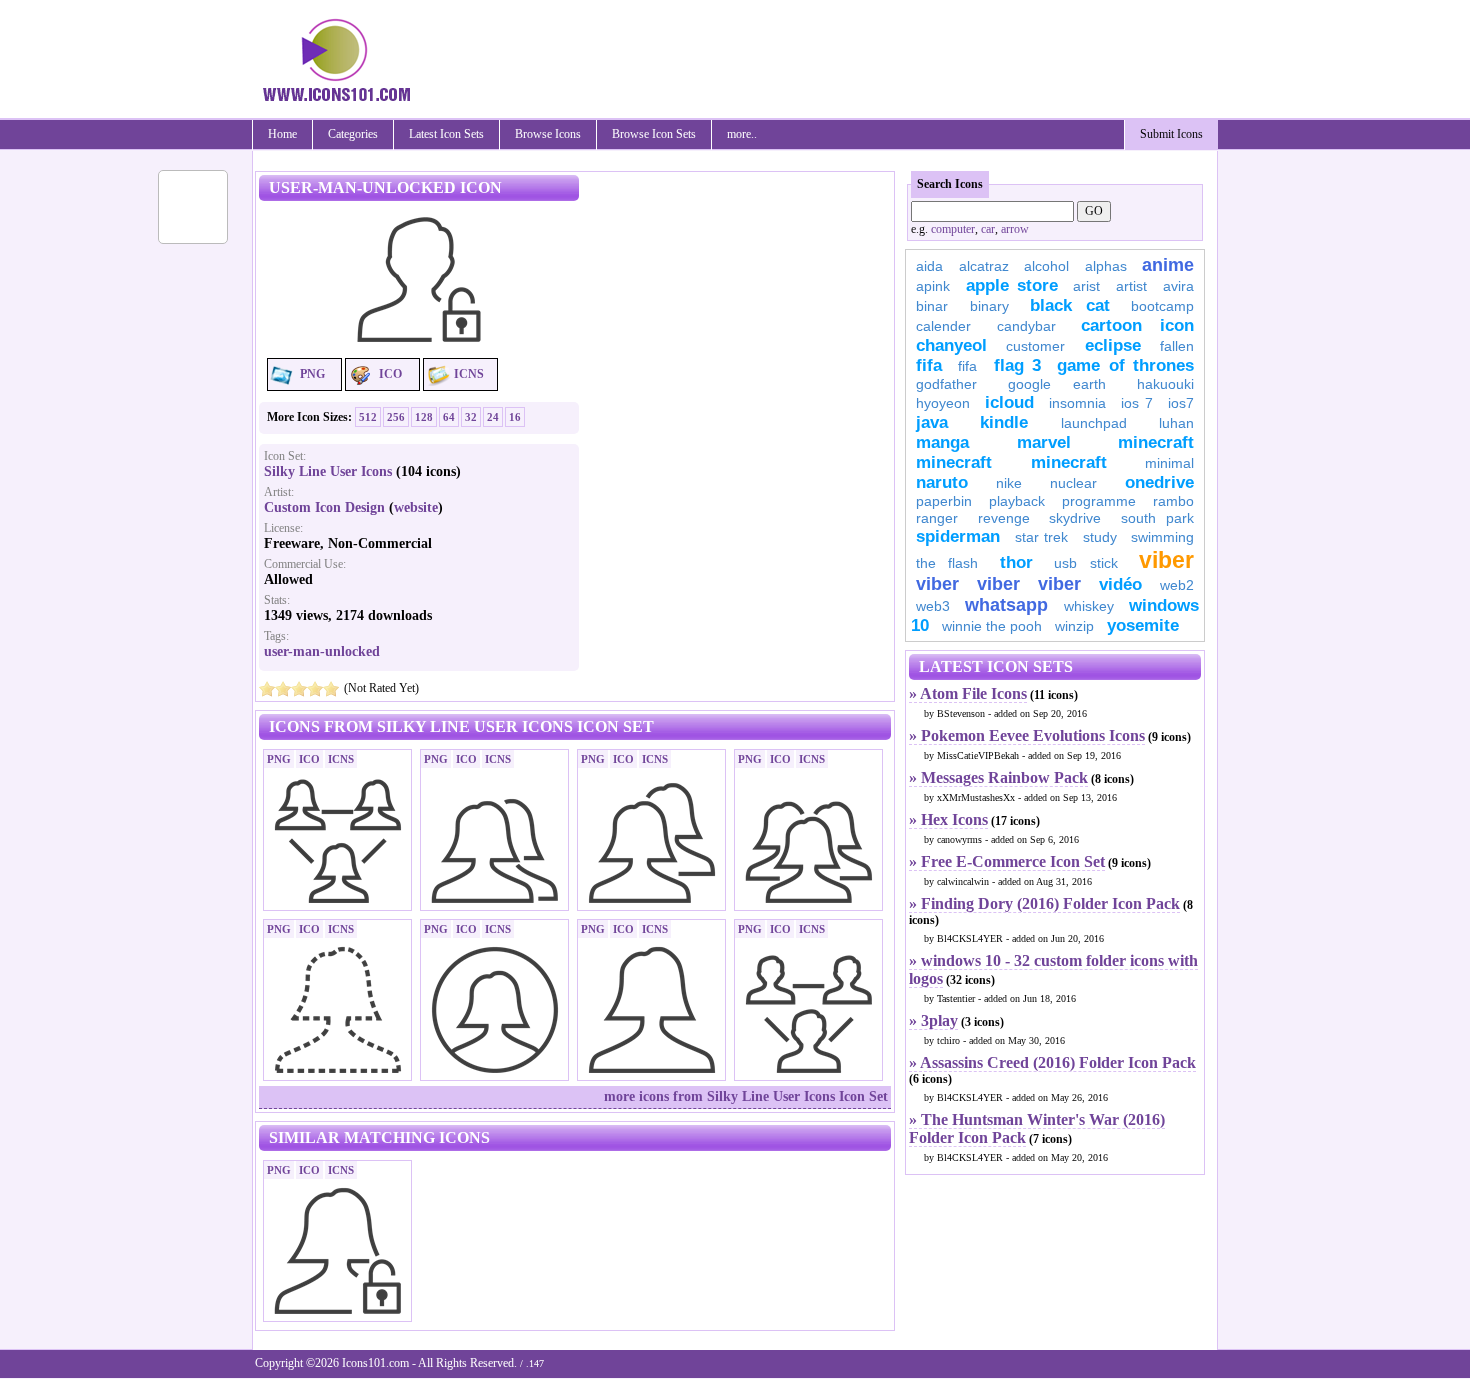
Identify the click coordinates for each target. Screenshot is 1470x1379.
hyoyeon (943, 403)
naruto (942, 482)
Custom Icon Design (324, 507)
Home (282, 134)
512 (368, 417)
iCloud (1009, 402)
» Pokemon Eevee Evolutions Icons (1027, 735)
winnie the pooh (992, 626)
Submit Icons (1171, 134)
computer (953, 229)
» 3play (933, 1020)
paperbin (944, 501)
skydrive (1075, 518)
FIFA (929, 365)
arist (1086, 286)
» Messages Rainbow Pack (998, 777)
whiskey (1089, 606)
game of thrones (1125, 365)
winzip (1074, 626)
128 (424, 417)
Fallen (1177, 346)
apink (933, 286)
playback (1017, 501)
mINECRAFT (954, 462)
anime (1168, 265)
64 (449, 417)
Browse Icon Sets (654, 134)
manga (942, 442)
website (416, 507)
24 (493, 417)
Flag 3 (1017, 365)
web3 (933, 606)
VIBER (937, 584)
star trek (1042, 537)
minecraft (1156, 442)
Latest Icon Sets (446, 134)
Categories (353, 134)
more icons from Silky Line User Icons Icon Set (746, 1096)
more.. (742, 134)
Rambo (1173, 501)
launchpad (1094, 423)
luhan (1176, 423)
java (932, 422)
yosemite (1143, 625)
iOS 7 (1137, 403)
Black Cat (1070, 305)
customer (1035, 346)
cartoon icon (1137, 325)
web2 (1177, 585)
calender (943, 326)
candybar (1026, 326)
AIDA (929, 266)
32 (471, 417)
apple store (1012, 285)
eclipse (1113, 345)
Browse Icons (548, 134)
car (988, 229)
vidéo (1120, 584)
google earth (1057, 384)
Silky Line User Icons (328, 471)
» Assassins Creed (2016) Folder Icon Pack (1052, 1062)
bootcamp (1162, 306)
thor (1016, 562)
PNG (312, 374)
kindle (1004, 422)
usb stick (1085, 563)
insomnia (1077, 403)
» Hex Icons (948, 819)
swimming (1162, 537)
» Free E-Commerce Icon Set (1007, 861)
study (1100, 537)
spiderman (958, 536)
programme (1099, 501)
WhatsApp (1006, 605)
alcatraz (984, 266)
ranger (937, 518)
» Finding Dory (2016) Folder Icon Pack (1044, 903)
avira (1178, 286)
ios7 (1181, 403)
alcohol (1046, 266)
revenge (1004, 518)
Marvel (1044, 442)
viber (1166, 560)
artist (1131, 286)
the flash (947, 563)
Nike (1009, 483)
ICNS (469, 374)
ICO (390, 374)
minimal (1169, 463)
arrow (1015, 229)
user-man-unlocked (322, 651)
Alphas (1106, 266)
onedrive (1159, 482)
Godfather (946, 384)
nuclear (1073, 483)
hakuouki (1165, 384)
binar (932, 306)
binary (989, 306)
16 (515, 417)
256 (396, 417)
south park (1158, 518)
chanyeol (951, 345)
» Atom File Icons (968, 693)
